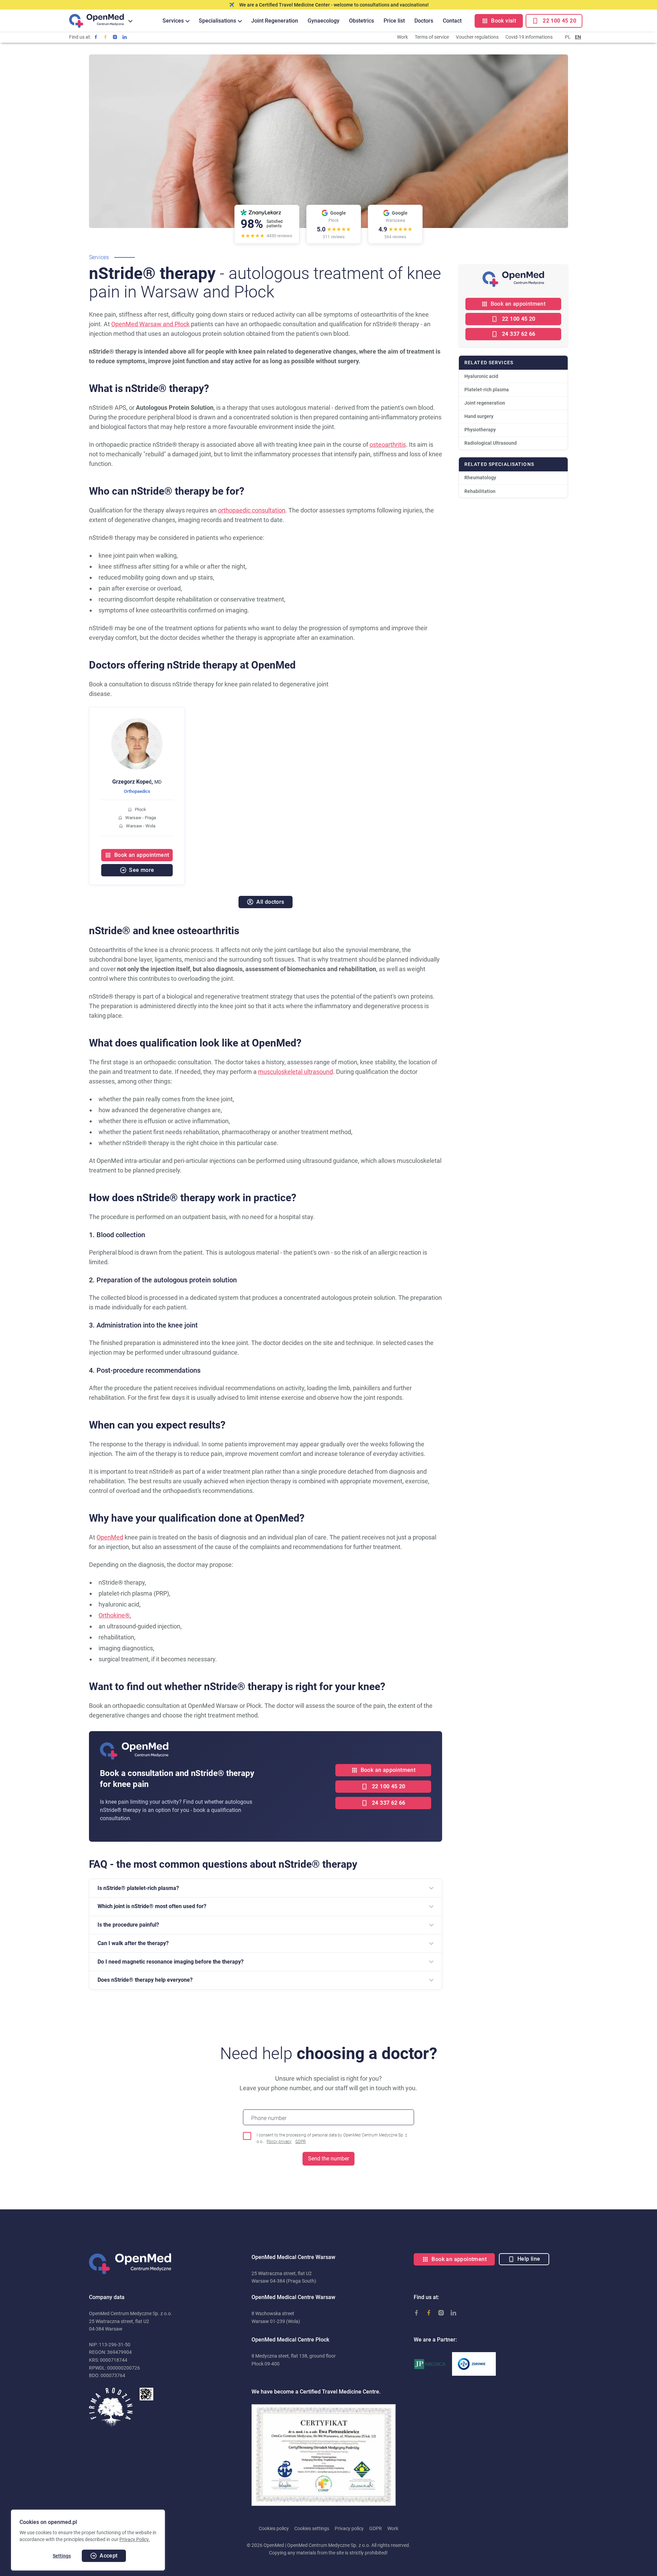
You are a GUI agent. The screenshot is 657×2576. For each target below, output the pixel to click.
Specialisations (217, 21)
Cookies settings (312, 2528)
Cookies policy (274, 2528)
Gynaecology (324, 21)
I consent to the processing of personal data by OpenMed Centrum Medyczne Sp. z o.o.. (332, 2138)
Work (402, 37)
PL (568, 37)
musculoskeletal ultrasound (295, 1072)
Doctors (424, 21)
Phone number (269, 2118)
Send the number (328, 2159)
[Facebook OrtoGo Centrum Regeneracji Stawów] (105, 37)
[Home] (96, 21)
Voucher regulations (477, 37)
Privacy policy (349, 2528)
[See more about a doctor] (137, 722)
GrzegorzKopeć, (137, 782)
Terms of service (432, 37)
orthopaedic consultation (252, 510)
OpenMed (110, 1537)
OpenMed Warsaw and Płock (150, 324)
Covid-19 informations (529, 37)
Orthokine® (114, 1615)
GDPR (301, 2142)
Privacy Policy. (135, 2539)
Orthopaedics (137, 791)
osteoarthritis (388, 445)
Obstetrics (362, 21)
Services (173, 21)
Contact (452, 21)
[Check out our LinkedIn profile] (125, 37)
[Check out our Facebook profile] (96, 37)
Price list (394, 21)
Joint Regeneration (275, 21)
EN (578, 37)
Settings (62, 2556)
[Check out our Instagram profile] (115, 37)
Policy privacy (279, 2142)
